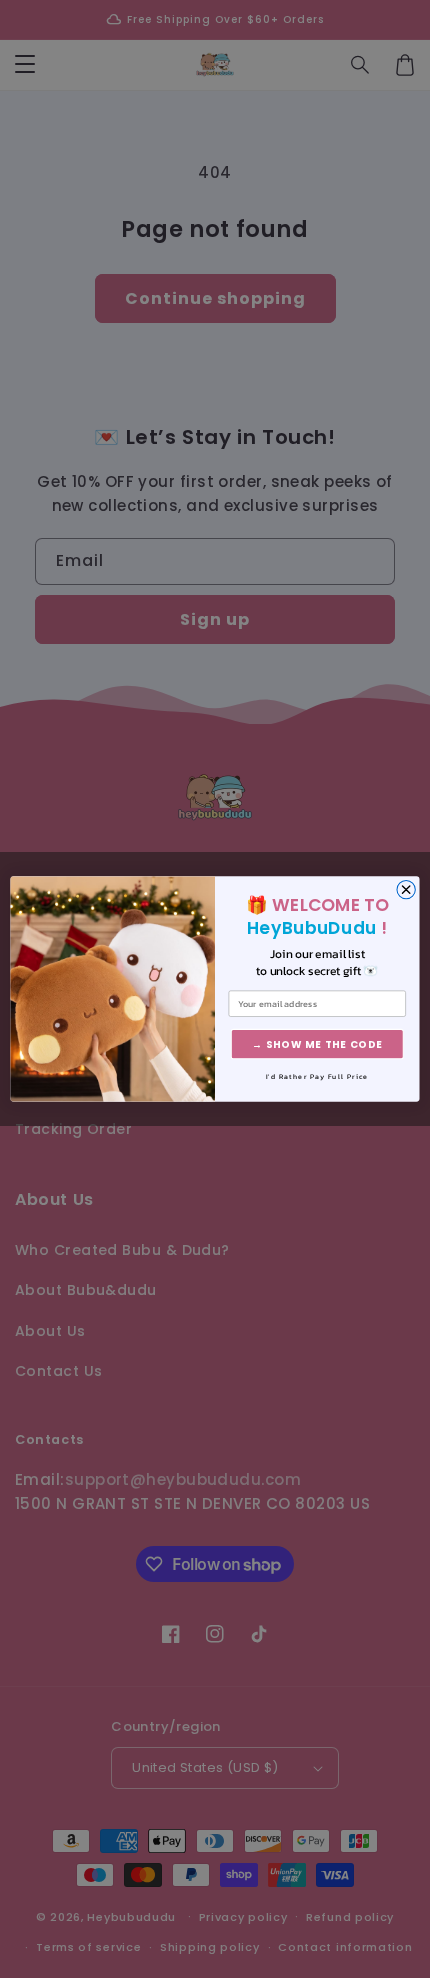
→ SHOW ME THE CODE (317, 1044)
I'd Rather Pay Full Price (317, 1077)
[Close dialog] (406, 889)
